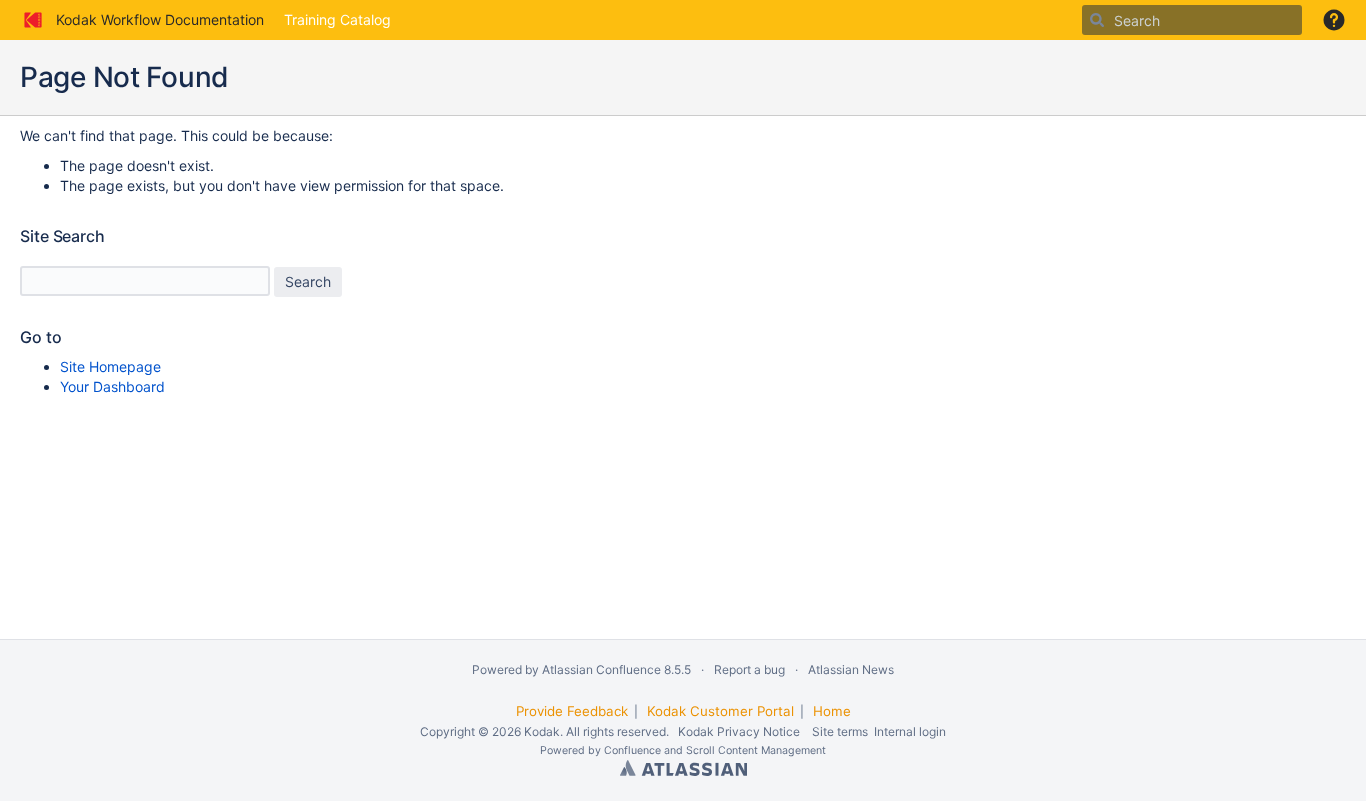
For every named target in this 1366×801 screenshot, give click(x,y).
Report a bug (749, 669)
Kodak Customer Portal (720, 711)
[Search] (1097, 20)
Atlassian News (851, 669)
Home (832, 711)
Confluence (632, 750)
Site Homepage (110, 366)
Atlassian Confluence (601, 669)
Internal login (910, 731)
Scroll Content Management (756, 750)
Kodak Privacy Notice (739, 731)
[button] (1334, 20)
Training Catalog (337, 19)
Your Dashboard (112, 386)
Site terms (840, 731)
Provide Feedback (572, 711)
